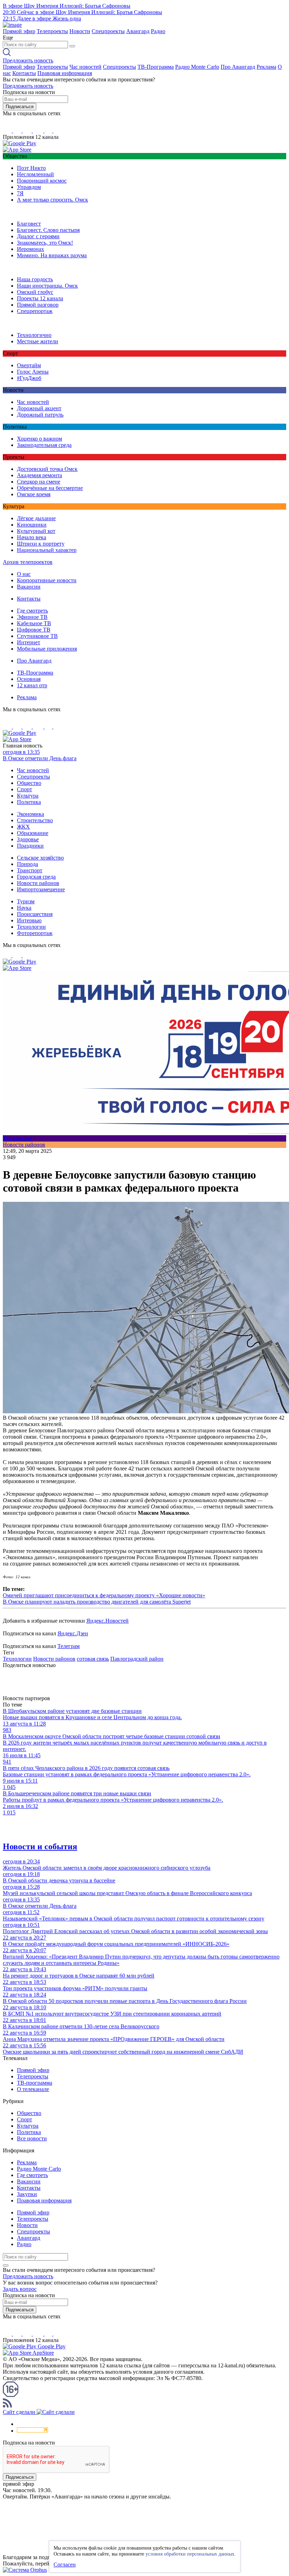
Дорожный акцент (39, 408)
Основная (29, 679)
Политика (29, 802)
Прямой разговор (38, 305)
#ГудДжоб (29, 378)
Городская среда (36, 877)
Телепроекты (52, 31)
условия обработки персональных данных (190, 2554)
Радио (158, 31)
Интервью (29, 920)
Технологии (31, 927)
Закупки (27, 2194)
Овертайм (29, 365)
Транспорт (30, 870)
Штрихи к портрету (41, 544)
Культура (28, 796)
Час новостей (85, 67)
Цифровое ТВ (34, 630)
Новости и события (40, 1846)
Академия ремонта (39, 475)
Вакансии (29, 587)
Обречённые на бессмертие (50, 488)
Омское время (34, 494)
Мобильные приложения (47, 649)
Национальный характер (47, 550)
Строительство (35, 820)
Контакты (24, 73)
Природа (27, 864)
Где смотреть (32, 611)
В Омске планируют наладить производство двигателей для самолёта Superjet (97, 1602)
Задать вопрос (20, 2289)
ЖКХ (23, 827)
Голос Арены (33, 372)
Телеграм (69, 1646)
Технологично (34, 335)
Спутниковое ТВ (37, 636)
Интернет (29, 642)
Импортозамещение (41, 889)
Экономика (30, 814)
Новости (80, 31)
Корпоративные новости (47, 580)
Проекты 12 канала (40, 298)
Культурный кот (36, 531)
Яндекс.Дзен (73, 1633)
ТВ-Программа (156, 67)
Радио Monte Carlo (197, 67)
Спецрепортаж (35, 311)
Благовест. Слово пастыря (48, 230)
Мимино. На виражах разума (52, 255)
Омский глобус (35, 292)
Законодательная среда (44, 445)
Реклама (266, 67)
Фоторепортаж (35, 933)
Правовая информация (65, 73)
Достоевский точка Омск (47, 469)
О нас (24, 574)
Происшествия (35, 914)
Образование (33, 833)
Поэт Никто (31, 168)
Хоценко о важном (39, 439)
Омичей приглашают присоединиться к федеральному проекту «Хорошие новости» (104, 1595)
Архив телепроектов (28, 562)
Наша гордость (35, 279)
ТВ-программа (35, 2083)
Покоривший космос (42, 181)
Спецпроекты (108, 31)
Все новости (32, 2138)
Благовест (29, 224)
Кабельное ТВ (34, 623)
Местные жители (38, 341)
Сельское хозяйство (40, 858)
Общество (29, 783)
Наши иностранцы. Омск (47, 286)
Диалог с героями (38, 236)
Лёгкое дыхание (36, 518)
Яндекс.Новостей (107, 1621)
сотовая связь (93, 1659)
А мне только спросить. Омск (53, 200)
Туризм (26, 901)
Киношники (32, 525)
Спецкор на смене (39, 482)
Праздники (30, 846)
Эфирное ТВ (32, 617)
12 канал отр (32, 685)
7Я (20, 193)
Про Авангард (238, 67)
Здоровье (28, 839)
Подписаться (20, 107)
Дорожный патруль (40, 415)
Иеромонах (30, 249)
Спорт (24, 789)
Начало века (32, 537)
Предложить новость (28, 60)
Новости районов (38, 883)
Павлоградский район (137, 1659)
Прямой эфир (19, 31)
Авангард (138, 31)
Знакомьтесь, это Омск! (45, 243)
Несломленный (35, 174)
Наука (24, 908)
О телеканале (33, 2089)
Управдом (29, 187)
